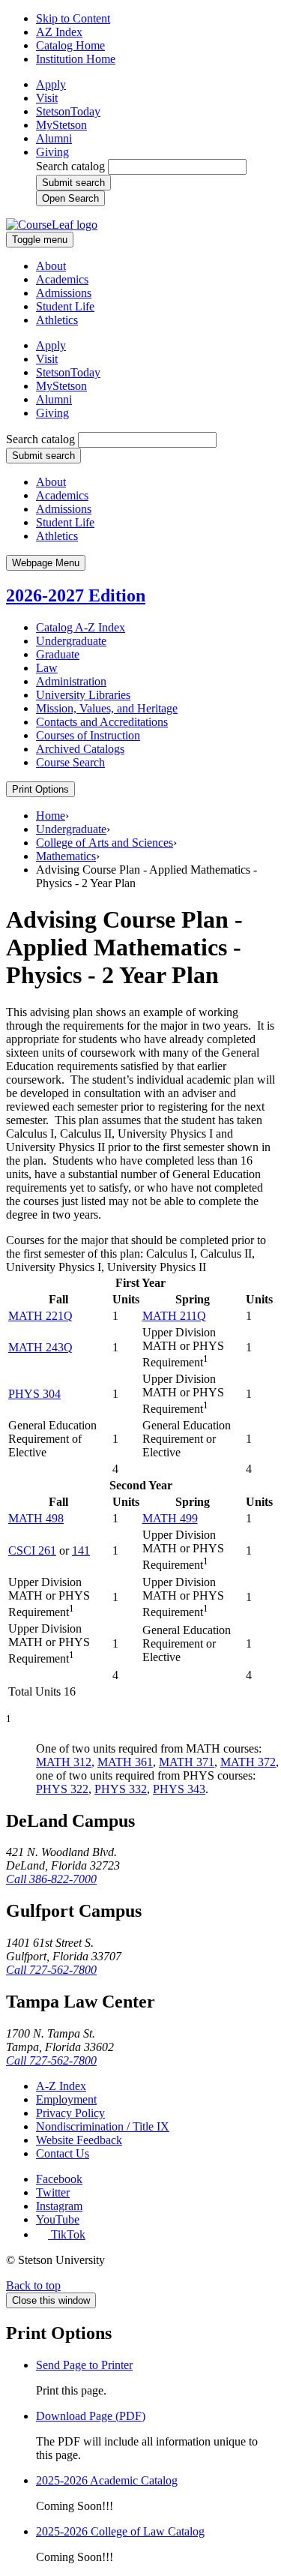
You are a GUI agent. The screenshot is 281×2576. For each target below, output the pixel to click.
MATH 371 (187, 1762)
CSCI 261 (32, 1550)
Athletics (57, 320)
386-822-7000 (51, 1879)
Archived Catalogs (80, 749)
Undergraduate (71, 641)
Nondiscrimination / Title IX (103, 2126)
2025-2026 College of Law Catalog (120, 2531)
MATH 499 (170, 1518)
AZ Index (59, 32)
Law (47, 668)
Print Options (40, 789)
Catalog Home (70, 45)
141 (81, 1550)
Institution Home (76, 59)
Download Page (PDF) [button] (91, 2416)
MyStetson (61, 125)
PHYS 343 (179, 1789)
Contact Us (63, 2153)
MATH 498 (36, 1518)
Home (51, 816)
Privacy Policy (70, 2113)
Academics (62, 279)
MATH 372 (248, 1762)
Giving (52, 152)
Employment (66, 2099)
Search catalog (70, 166)
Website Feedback (79, 2140)
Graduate (58, 654)
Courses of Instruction (88, 735)
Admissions (64, 293)
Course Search (70, 762)
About (51, 266)
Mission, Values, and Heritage (107, 708)
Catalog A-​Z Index (81, 627)
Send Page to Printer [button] (84, 2365)
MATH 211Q (174, 1316)
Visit (47, 98)
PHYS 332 (121, 1789)
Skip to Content (73, 18)
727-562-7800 (51, 1970)
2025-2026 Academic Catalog (107, 2480)
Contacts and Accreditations (102, 722)
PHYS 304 (34, 1394)
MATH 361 (125, 1762)
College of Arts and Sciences (105, 843)
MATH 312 (64, 1762)
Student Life (65, 306)
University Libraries (83, 695)
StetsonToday (68, 111)
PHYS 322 (62, 1789)
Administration (71, 681)
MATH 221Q (40, 1316)
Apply (51, 84)
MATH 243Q (40, 1347)
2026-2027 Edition (76, 595)
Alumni (54, 138)
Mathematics (66, 856)
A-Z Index (61, 2086)
